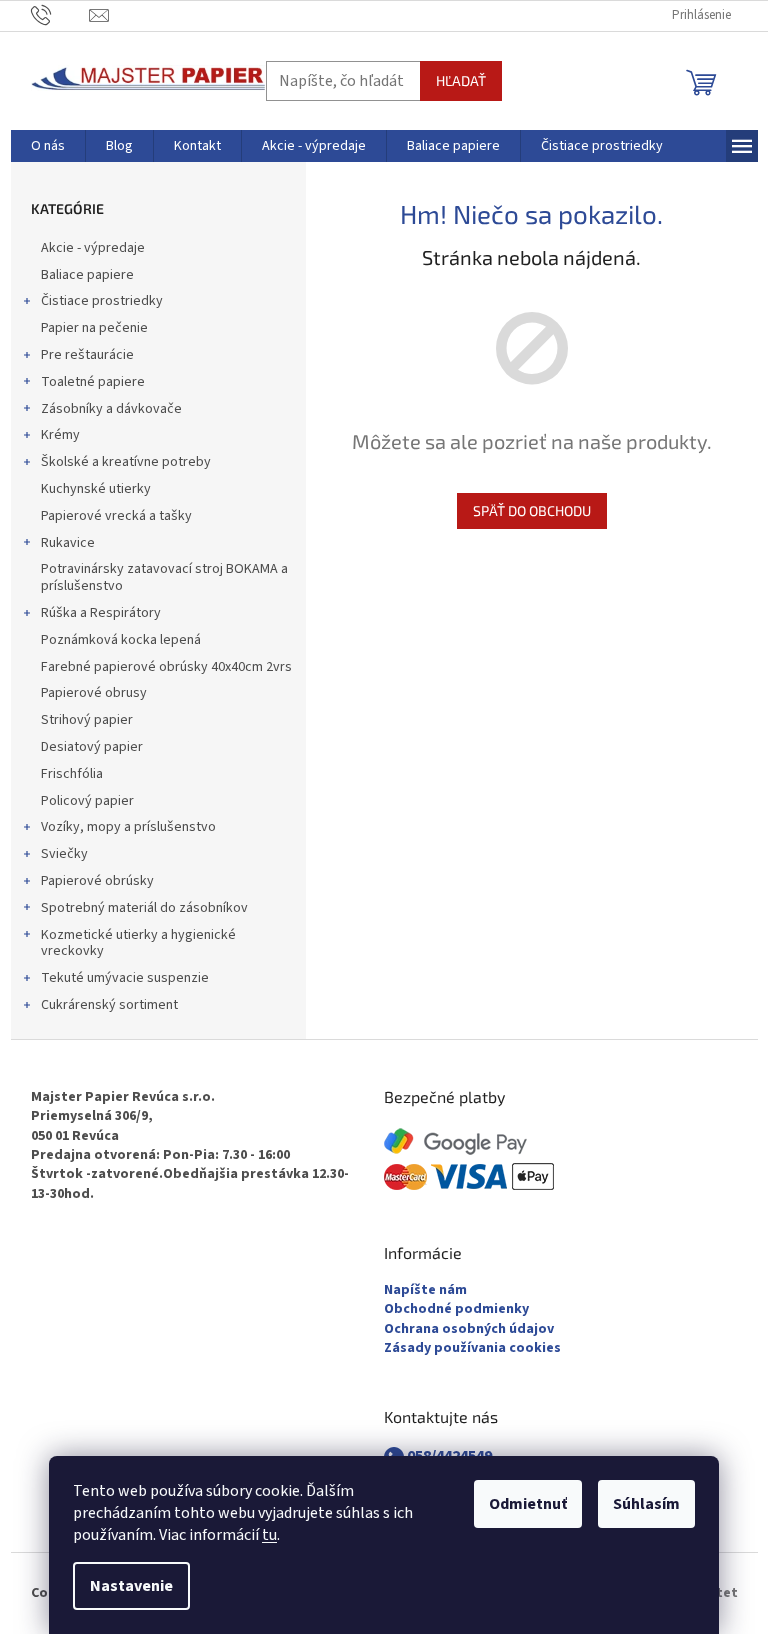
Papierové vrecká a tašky (116, 516)
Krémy (60, 435)
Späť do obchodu (532, 510)
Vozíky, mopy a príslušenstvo (128, 827)
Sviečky (64, 854)
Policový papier (87, 801)
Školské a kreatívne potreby (126, 462)
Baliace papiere (87, 275)
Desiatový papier (92, 747)
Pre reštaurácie (87, 355)
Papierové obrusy (94, 693)
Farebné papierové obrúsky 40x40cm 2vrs (166, 667)
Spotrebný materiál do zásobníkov (144, 908)
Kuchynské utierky (96, 489)
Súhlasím (646, 1504)
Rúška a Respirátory (101, 613)
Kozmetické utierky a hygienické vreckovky (138, 943)
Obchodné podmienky (456, 1309)
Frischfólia (72, 774)
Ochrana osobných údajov (469, 1329)
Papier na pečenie (94, 328)
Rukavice (68, 543)
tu (269, 1535)
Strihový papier (87, 720)
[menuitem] (48, 146)
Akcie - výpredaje (93, 248)
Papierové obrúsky (97, 881)
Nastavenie (131, 1586)
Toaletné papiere (93, 382)
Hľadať (461, 80)
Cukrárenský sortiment (109, 1005)
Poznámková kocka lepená (121, 640)
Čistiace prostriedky (102, 301)
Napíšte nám (425, 1290)
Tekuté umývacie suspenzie (125, 978)
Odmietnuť (528, 1504)
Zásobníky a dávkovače (111, 409)
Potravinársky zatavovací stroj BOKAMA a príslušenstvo (164, 577)
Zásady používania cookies (472, 1348)
